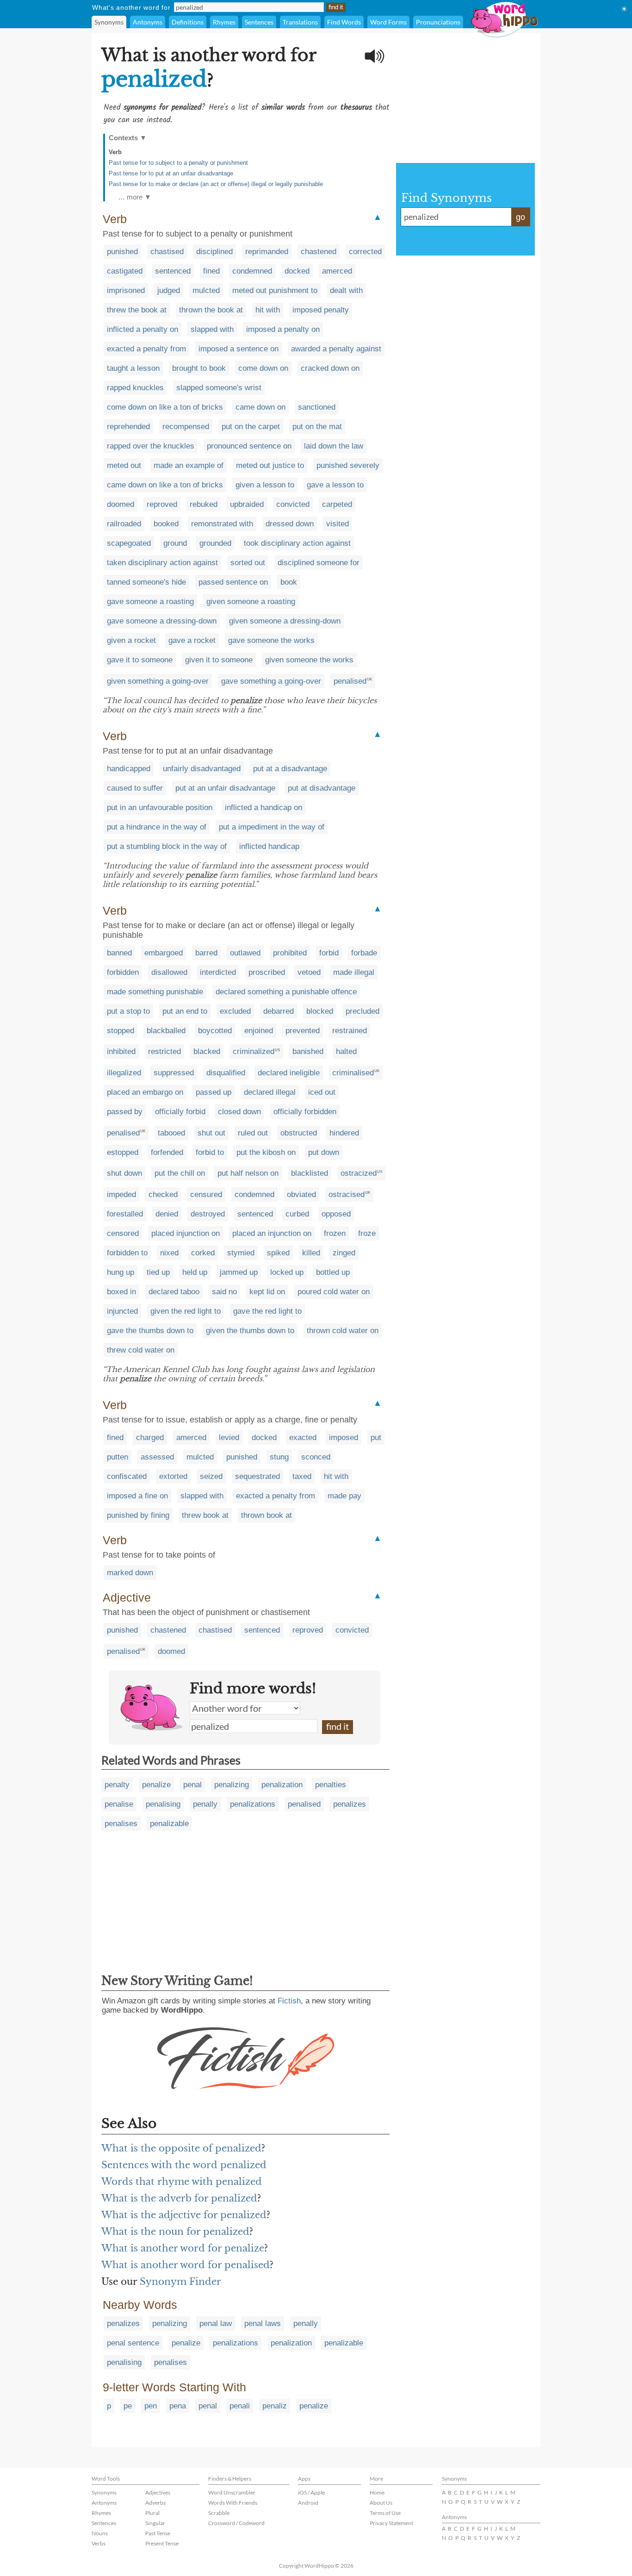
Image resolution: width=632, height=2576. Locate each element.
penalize (156, 1785)
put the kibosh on (266, 1152)
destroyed (208, 1214)
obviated (301, 1194)
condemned (252, 271)
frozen (335, 1233)
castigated (125, 271)
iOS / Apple (311, 2492)
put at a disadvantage (290, 769)
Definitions (188, 22)
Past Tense (158, 2533)
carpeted (337, 504)
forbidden (123, 972)
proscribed (267, 972)
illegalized (124, 1073)
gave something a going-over (271, 681)
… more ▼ (135, 197)
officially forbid (180, 1112)
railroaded (124, 524)
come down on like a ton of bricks (165, 407)
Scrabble (219, 2513)
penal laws (263, 2323)
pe (128, 2406)
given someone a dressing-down (285, 621)
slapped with (212, 329)
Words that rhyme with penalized (182, 2182)
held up (195, 1272)
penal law (216, 2323)
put (376, 1438)
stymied (241, 1253)
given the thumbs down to (250, 1331)
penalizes (350, 1804)
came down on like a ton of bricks (165, 485)
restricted (164, 1051)
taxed (302, 1476)
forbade (364, 953)
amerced (337, 271)
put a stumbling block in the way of (167, 846)
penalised (350, 681)
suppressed (174, 1073)
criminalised (353, 1073)
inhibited (121, 1051)
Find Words (344, 22)
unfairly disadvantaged (202, 769)
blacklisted (310, 1173)
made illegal (354, 972)
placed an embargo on (145, 1092)
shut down (124, 1173)
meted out (124, 465)
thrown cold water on (343, 1331)
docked (297, 271)
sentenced (173, 271)
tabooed (171, 1133)
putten (118, 1457)
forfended (167, 1152)
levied (229, 1438)
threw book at (205, 1515)
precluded (362, 1011)
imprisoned (126, 290)
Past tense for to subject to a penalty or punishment (178, 163)
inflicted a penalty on (143, 329)
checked (163, 1194)
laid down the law (334, 446)
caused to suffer (135, 788)
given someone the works (309, 660)
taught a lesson (133, 368)
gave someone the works (271, 640)
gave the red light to (267, 1311)
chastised (167, 252)
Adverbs (155, 2503)
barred (206, 953)
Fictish (289, 2001)
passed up (214, 1092)
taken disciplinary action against (162, 563)
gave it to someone (140, 660)
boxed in (121, 1292)
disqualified (226, 1073)
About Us (381, 2503)
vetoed (309, 972)
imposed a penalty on (283, 329)
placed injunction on (186, 1233)
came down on (260, 407)
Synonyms (109, 22)
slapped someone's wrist (219, 388)
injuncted (122, 1311)
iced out (322, 1092)
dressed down (290, 524)
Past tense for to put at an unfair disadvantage (171, 173)
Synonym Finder (180, 2282)
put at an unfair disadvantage (225, 788)
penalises (121, 1824)
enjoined (259, 1031)
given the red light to (186, 1311)
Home (377, 2492)
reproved (162, 504)
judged (169, 290)
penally (205, 1804)
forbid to (210, 1152)
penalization (282, 1785)
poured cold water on (334, 1292)
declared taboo (174, 1292)
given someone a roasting (251, 602)
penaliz (275, 2406)
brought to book (199, 368)
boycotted (215, 1031)
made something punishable (155, 992)
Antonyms (148, 22)
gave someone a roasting (150, 602)
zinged (344, 1253)
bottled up (333, 1272)
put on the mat (317, 427)
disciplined (214, 252)
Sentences (259, 22)
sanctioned (317, 407)
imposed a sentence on (239, 349)
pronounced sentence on (249, 446)
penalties (331, 1785)
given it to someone (219, 660)
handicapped (129, 769)
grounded (215, 543)
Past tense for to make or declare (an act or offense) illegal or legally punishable (216, 184)
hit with (268, 310)
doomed (121, 504)
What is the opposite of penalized (181, 2148)
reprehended (128, 427)
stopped (121, 1031)
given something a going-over (158, 681)
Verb (115, 152)
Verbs (99, 2543)
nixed (169, 1253)
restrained (350, 1031)
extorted (173, 1476)
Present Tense (162, 2543)
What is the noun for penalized (175, 2232)
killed (311, 1253)
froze (367, 1233)
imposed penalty (321, 310)
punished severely (348, 465)
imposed (344, 1438)
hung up (121, 1272)
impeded (121, 1194)
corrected (365, 252)
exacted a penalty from (146, 349)
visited (338, 524)
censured (206, 1194)
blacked (207, 1051)
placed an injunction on (272, 1233)
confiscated (127, 1476)
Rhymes (224, 22)
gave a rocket (192, 640)
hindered (344, 1133)
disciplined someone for (319, 563)
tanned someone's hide (146, 582)
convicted (293, 504)
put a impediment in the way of (272, 827)
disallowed (169, 972)
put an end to (185, 1011)
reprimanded (267, 252)
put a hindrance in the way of (157, 827)
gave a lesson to (335, 485)
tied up (158, 1272)
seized (211, 1476)
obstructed (299, 1133)
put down (324, 1152)
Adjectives (158, 2492)
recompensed (186, 427)
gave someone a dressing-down (162, 621)
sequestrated (257, 1476)
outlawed (245, 953)
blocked (320, 1011)
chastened (319, 252)
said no (224, 1292)
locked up (287, 1272)
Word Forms (388, 22)
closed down (239, 1112)
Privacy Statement (391, 2523)
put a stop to (128, 1011)
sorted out (248, 563)
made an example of (189, 465)
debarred (279, 1011)
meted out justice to (270, 465)
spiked (278, 1253)
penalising (163, 1804)
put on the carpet (251, 427)
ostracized (359, 1173)
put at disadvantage (322, 788)
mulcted (206, 290)
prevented (303, 1031)
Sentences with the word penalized (184, 2165)
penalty (117, 1785)
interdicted (218, 972)
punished (122, 252)
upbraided (247, 504)
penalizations (253, 1804)
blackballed (166, 1031)
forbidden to (127, 1253)
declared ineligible (289, 1073)
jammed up (239, 1272)
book (289, 582)
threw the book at (137, 310)
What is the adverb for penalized (179, 2198)
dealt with (346, 290)
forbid (329, 953)
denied (167, 1214)
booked (166, 524)
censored (123, 1233)
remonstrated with (222, 524)
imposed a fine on (137, 1496)
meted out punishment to (275, 290)
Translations (300, 22)
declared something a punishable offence (286, 992)
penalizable (169, 1824)
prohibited (290, 953)
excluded (235, 1011)
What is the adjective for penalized (184, 2215)
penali (240, 2406)
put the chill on (180, 1173)
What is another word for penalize (183, 2248)
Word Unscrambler (232, 2492)
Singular (155, 2523)
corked (203, 1253)
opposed (336, 1214)
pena (178, 2406)
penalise (119, 1804)
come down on (263, 368)
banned (119, 953)
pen (151, 2406)
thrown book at (266, 1515)
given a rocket (131, 640)
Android (308, 2503)
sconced (316, 1457)
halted (346, 1051)
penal (192, 1785)
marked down (130, 1573)
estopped (123, 1152)
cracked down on (330, 368)
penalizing (232, 1785)
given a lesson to (265, 485)
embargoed (164, 953)
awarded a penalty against (336, 349)
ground (175, 543)
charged (150, 1438)
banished (308, 1051)
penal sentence (133, 2343)
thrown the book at (211, 310)
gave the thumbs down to (150, 1331)
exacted (303, 1438)
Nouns (100, 2533)
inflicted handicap (269, 846)
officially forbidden (305, 1112)
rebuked (204, 504)
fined (211, 271)
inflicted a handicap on (263, 808)
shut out (211, 1133)
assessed (157, 1457)
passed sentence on (233, 582)
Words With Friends (233, 2503)
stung (279, 1457)
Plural (152, 2513)
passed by (125, 1112)
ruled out (253, 1133)
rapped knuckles (135, 388)
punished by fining (138, 1515)
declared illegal (270, 1092)
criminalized (254, 1051)
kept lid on (267, 1292)
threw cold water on (141, 1350)
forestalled (125, 1214)
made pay (344, 1496)
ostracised (347, 1194)
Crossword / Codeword (236, 2523)
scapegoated (129, 543)
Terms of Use (385, 2513)
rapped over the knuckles (151, 446)
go (520, 217)
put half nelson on (248, 1173)
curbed (297, 1214)
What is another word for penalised (186, 2265)
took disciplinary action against (297, 543)
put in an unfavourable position (160, 808)
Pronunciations (438, 22)
